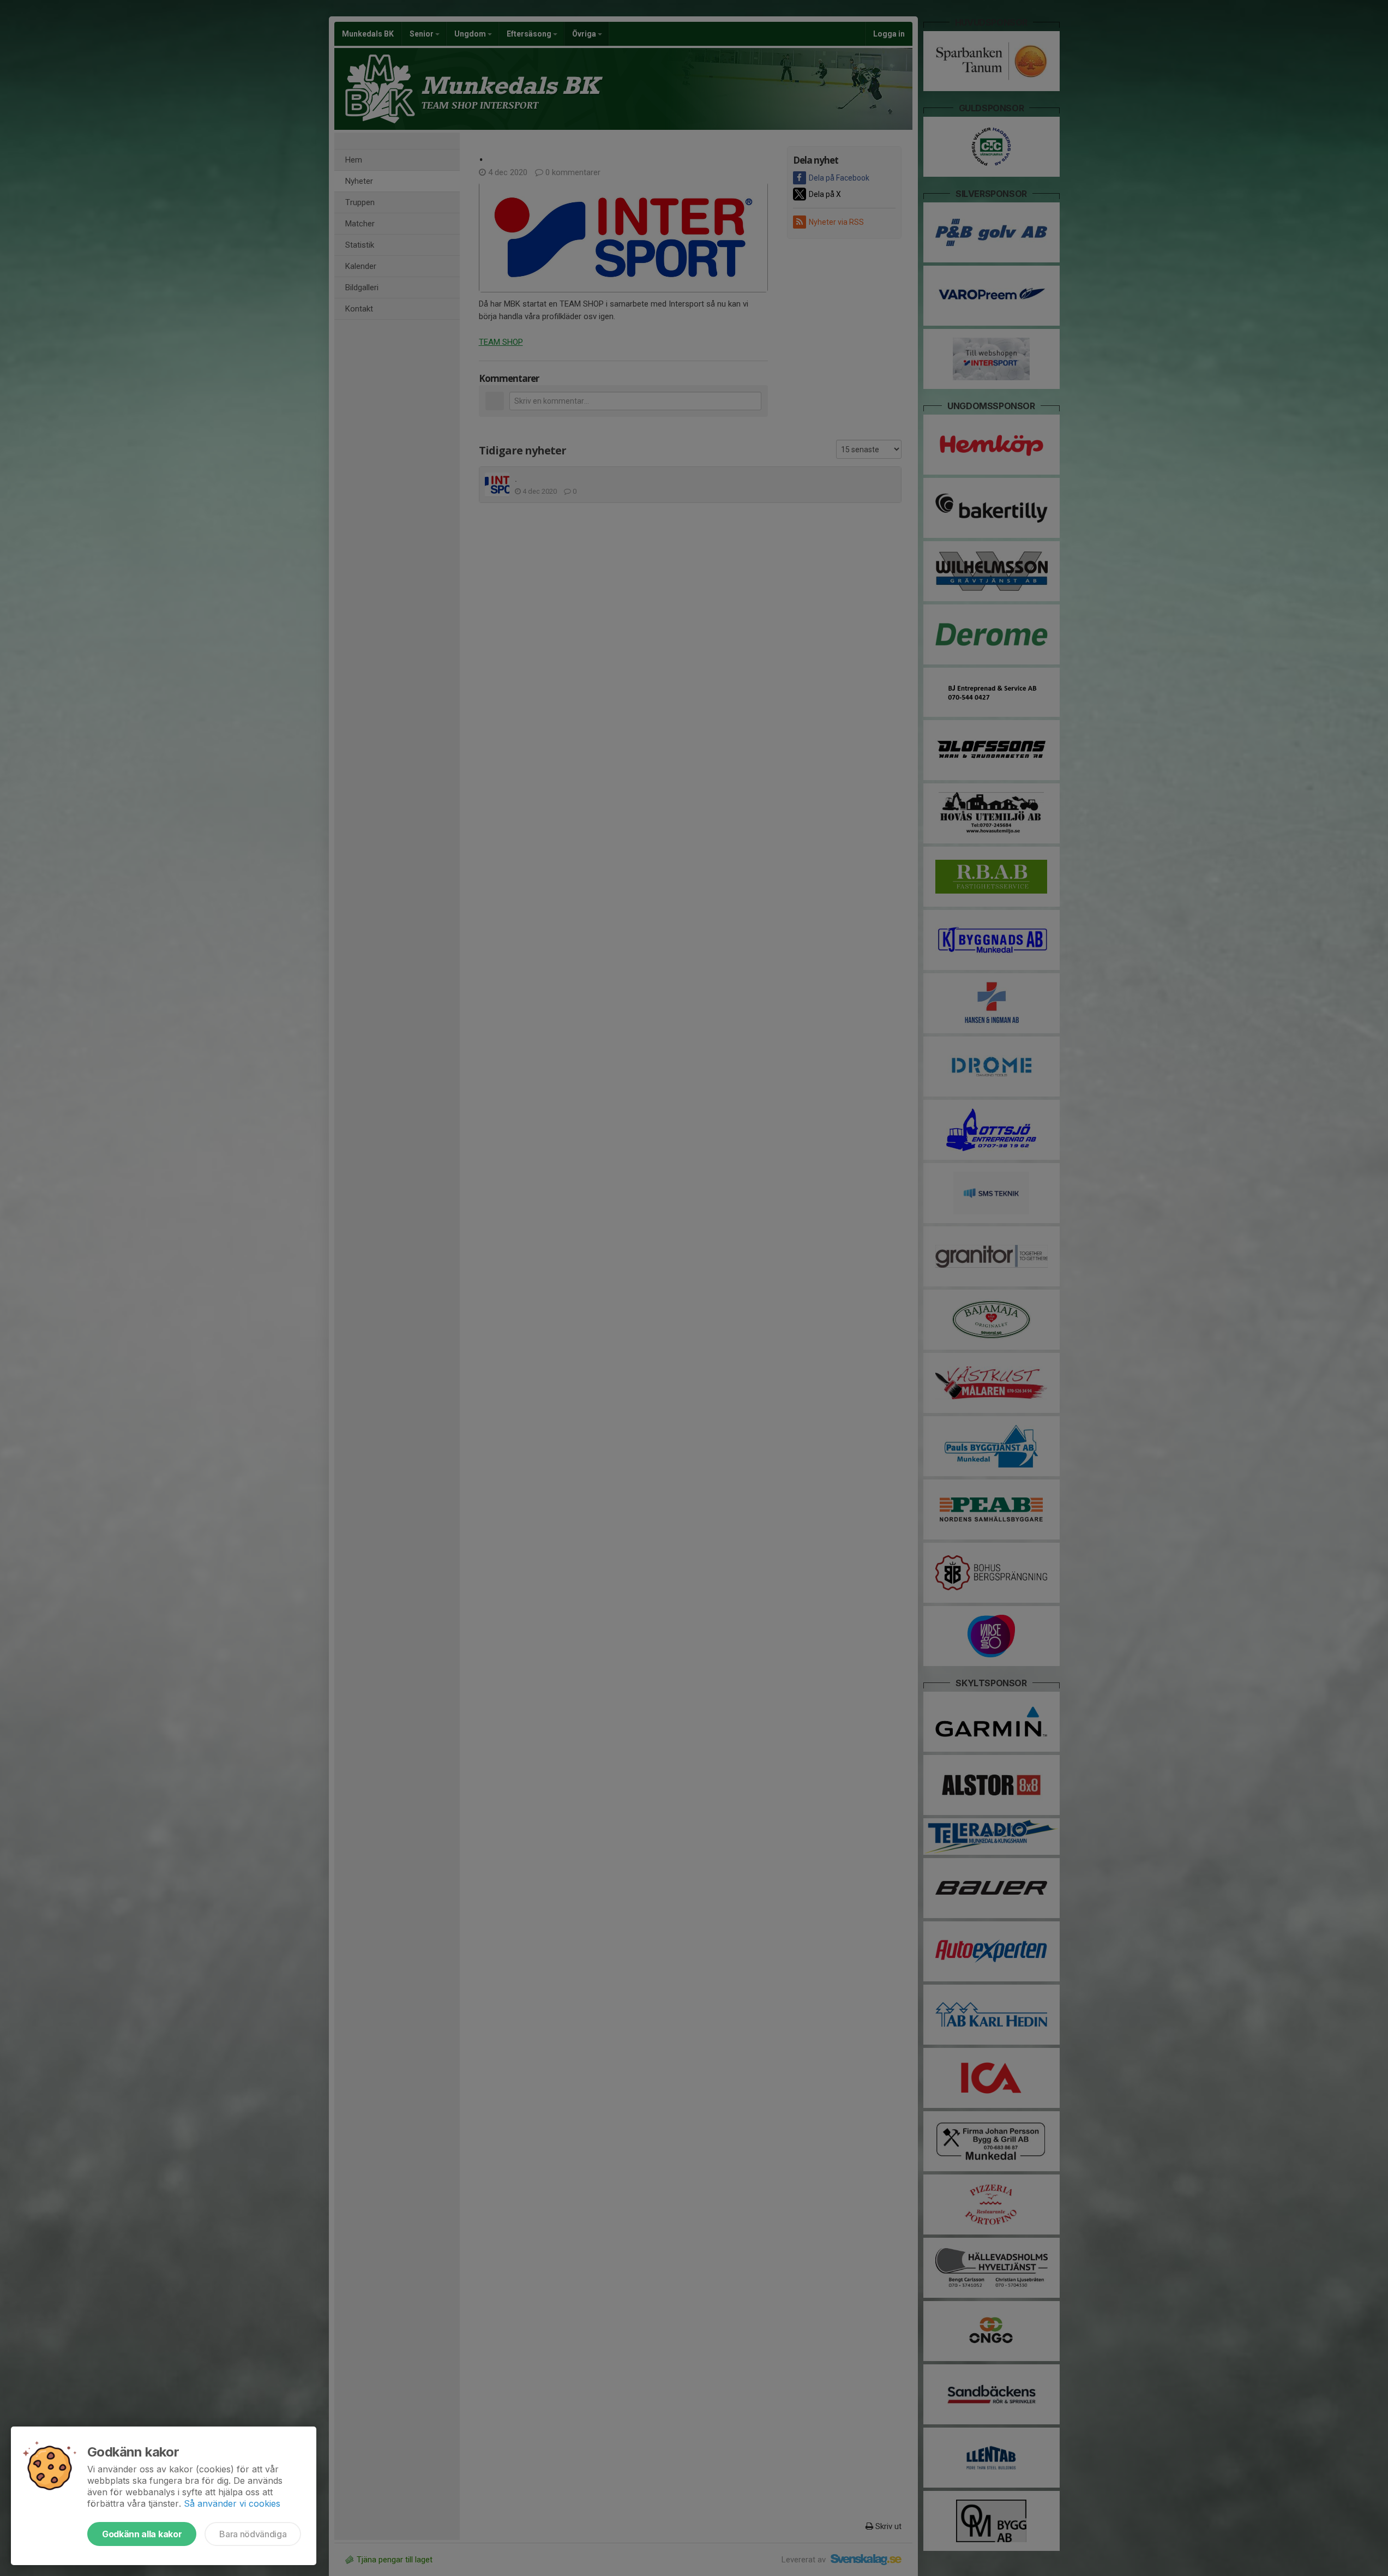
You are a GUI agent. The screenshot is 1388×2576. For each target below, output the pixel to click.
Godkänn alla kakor (142, 2534)
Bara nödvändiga (253, 2534)
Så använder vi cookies (232, 2503)
